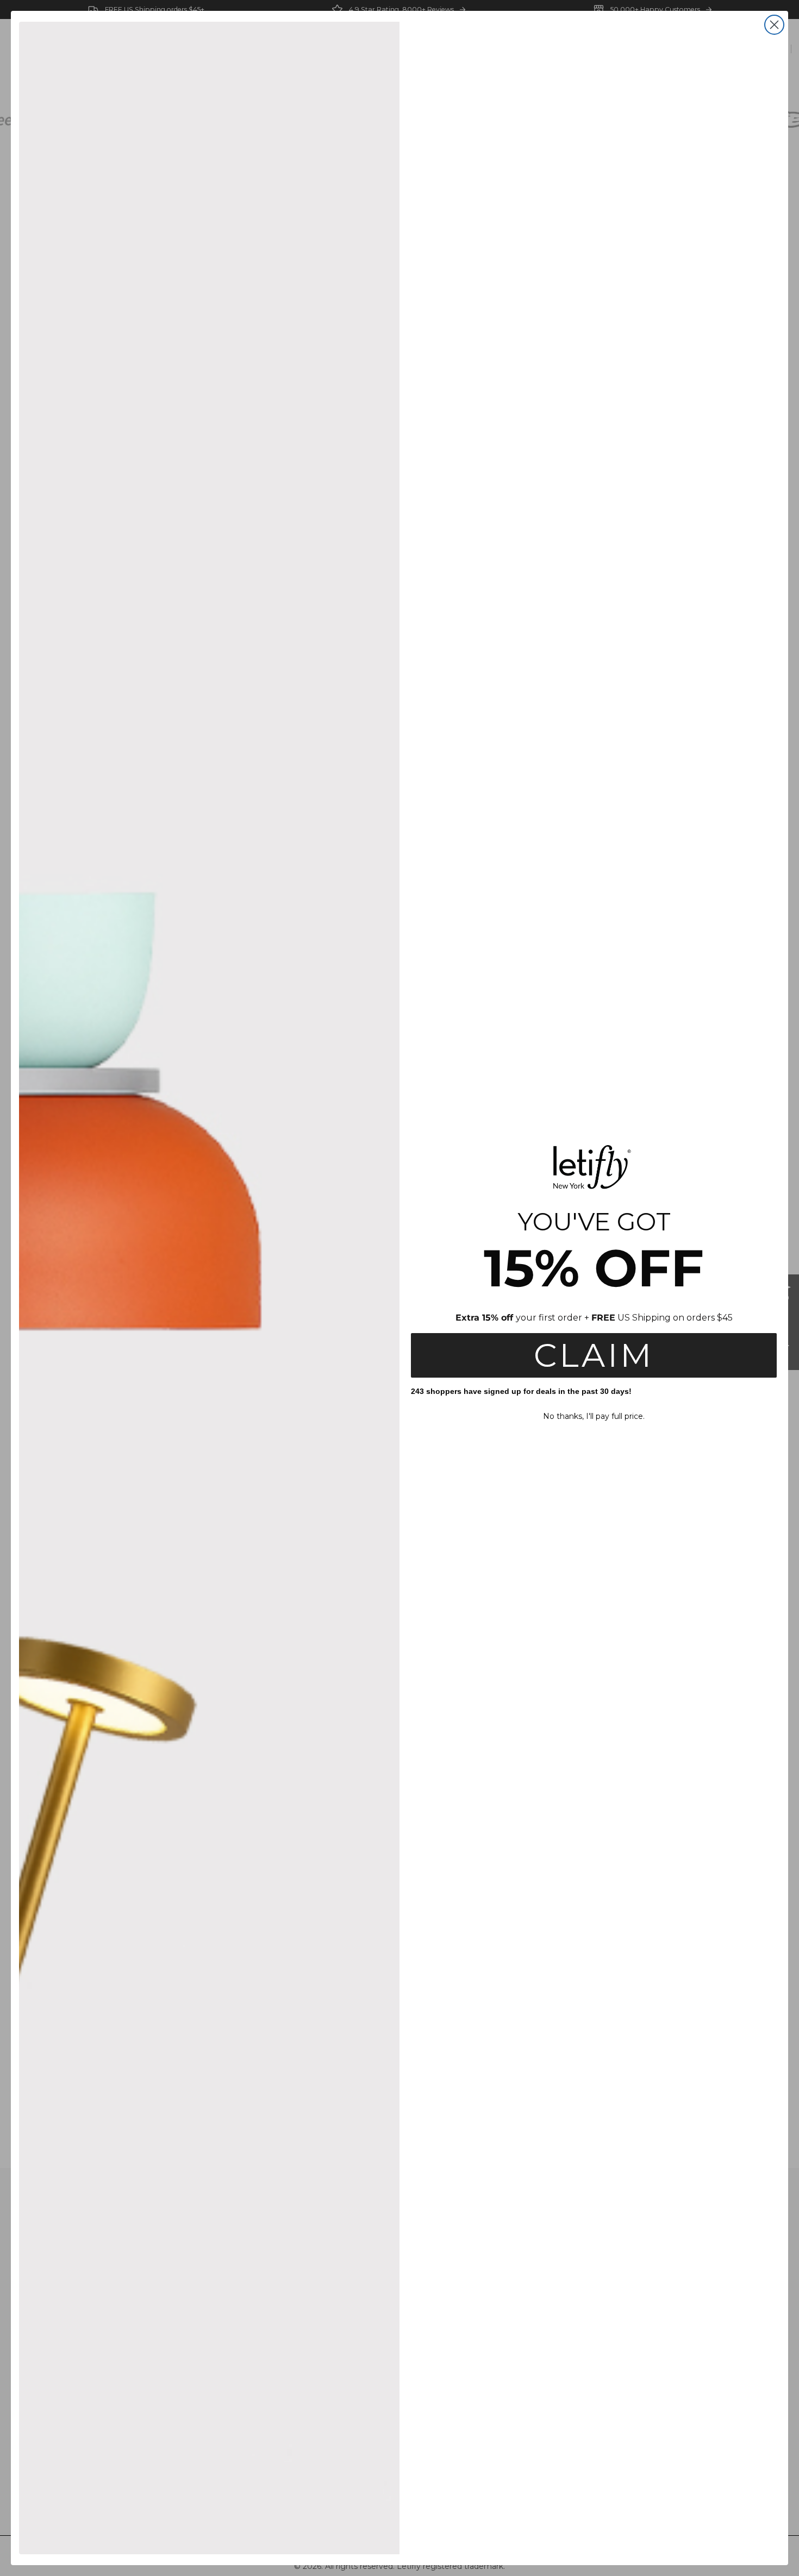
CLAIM (594, 1355)
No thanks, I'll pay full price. (594, 1416)
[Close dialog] (774, 25)
